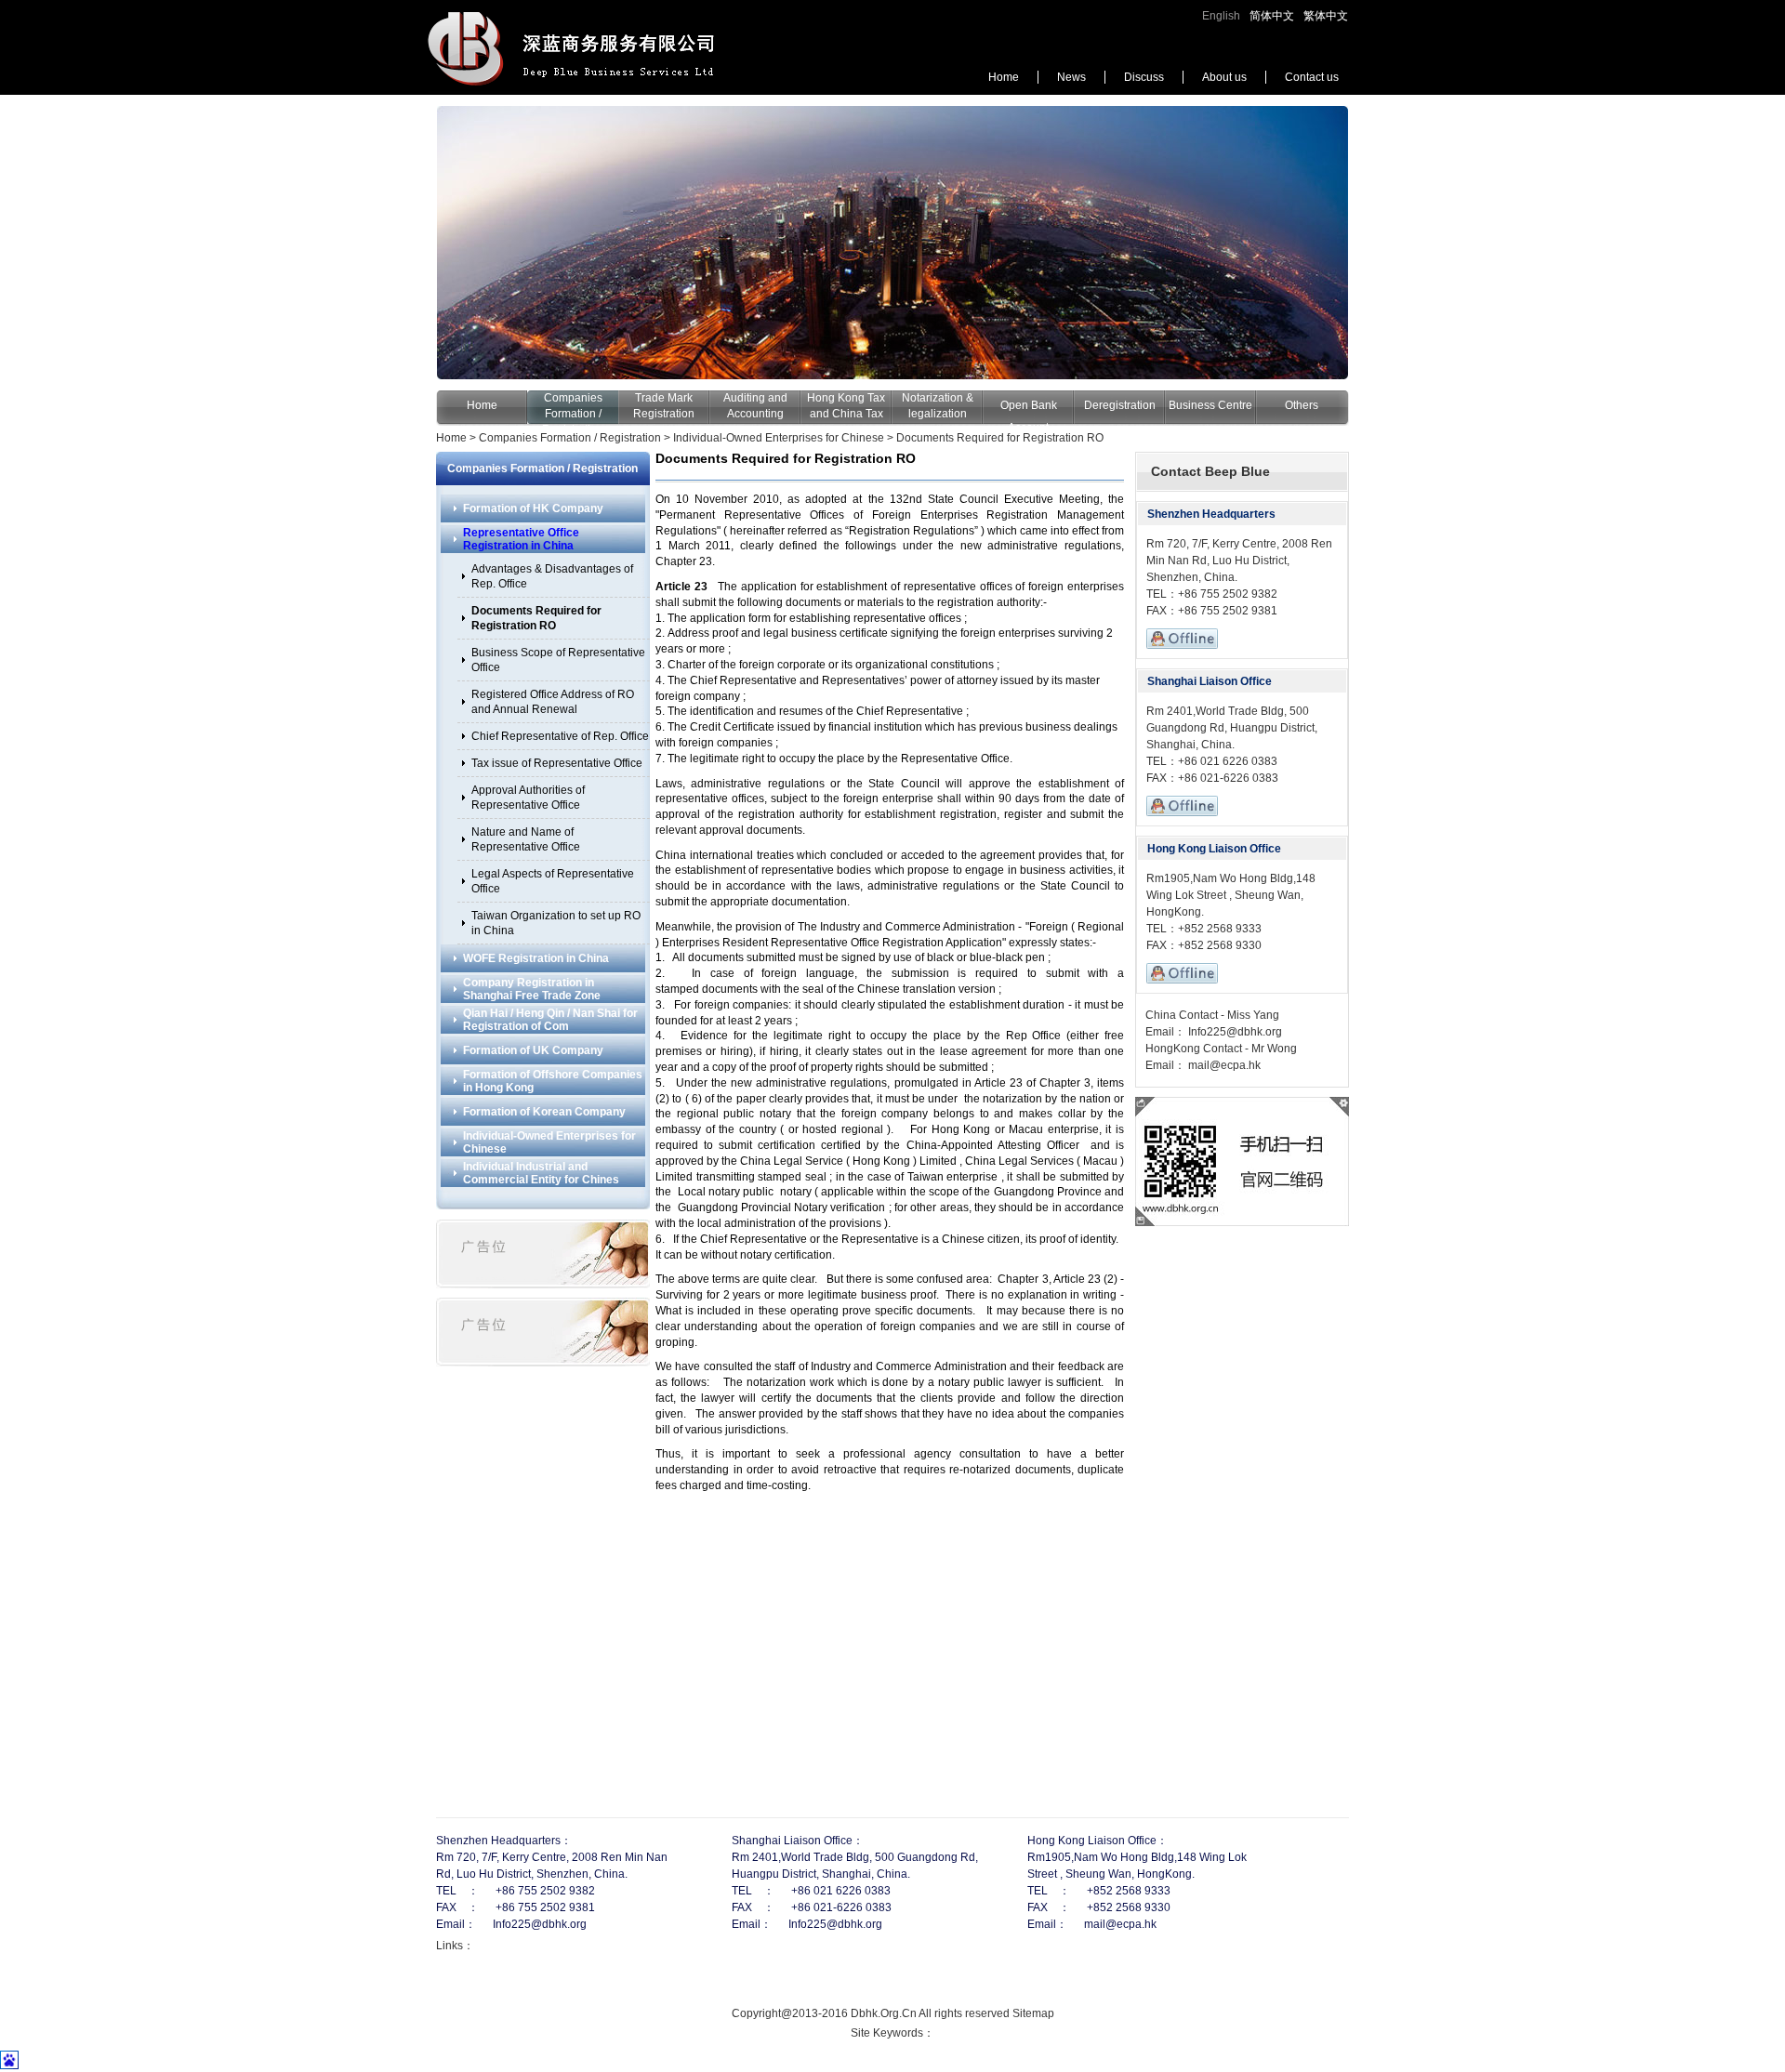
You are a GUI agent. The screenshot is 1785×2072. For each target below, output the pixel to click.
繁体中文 (1326, 16)
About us (1224, 77)
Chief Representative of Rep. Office (560, 736)
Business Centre (1210, 405)
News (1071, 77)
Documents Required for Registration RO (1000, 438)
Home (1004, 77)
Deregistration (1120, 405)
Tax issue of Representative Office (557, 763)
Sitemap (1033, 2013)
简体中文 (1272, 16)
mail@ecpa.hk (1223, 1065)
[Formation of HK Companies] (892, 243)
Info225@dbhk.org (1234, 1032)
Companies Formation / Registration (573, 414)
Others (1302, 405)
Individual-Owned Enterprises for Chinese (779, 438)
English (1221, 16)
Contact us (1312, 77)
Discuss (1144, 77)
